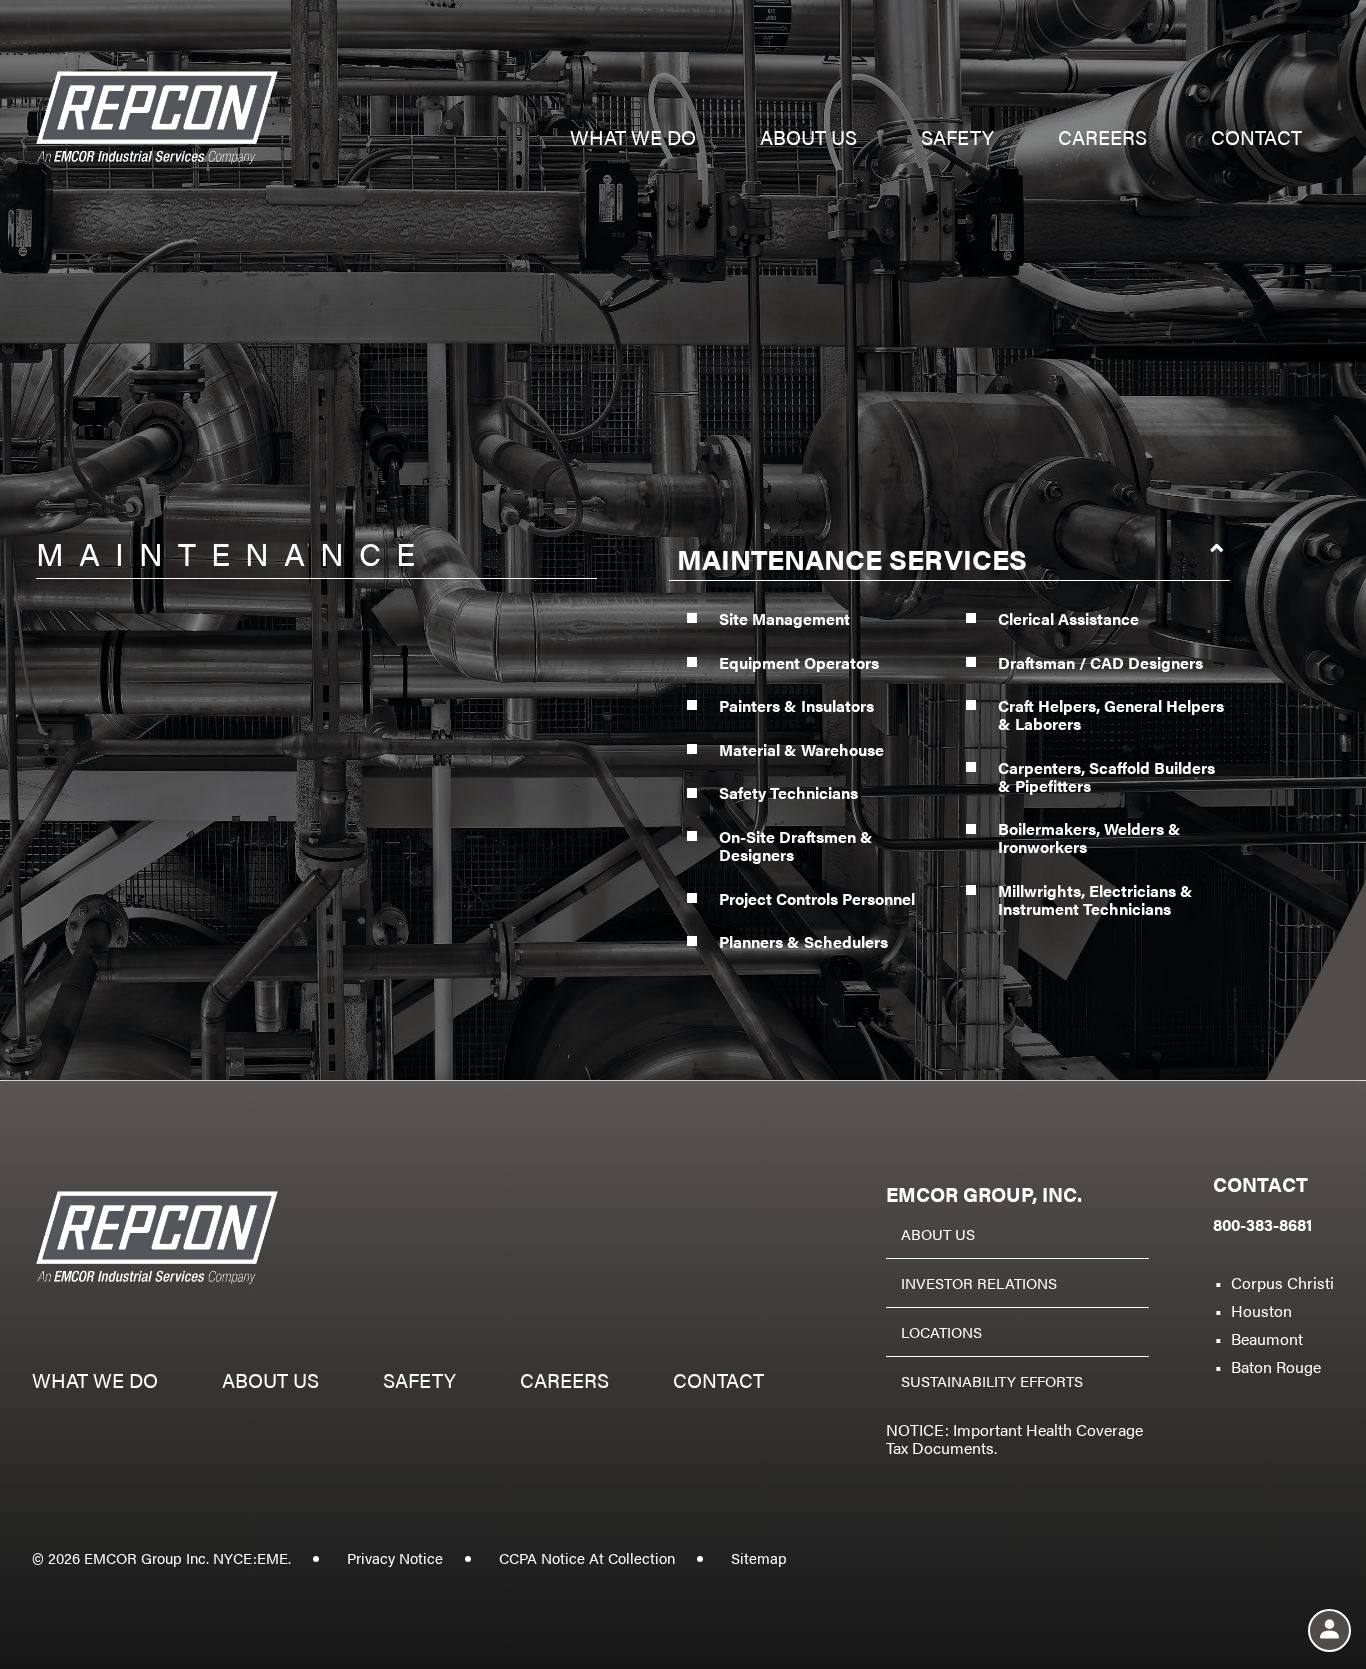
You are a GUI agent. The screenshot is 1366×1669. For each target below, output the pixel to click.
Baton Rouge (1276, 1366)
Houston (1261, 1310)
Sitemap (759, 1557)
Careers (1102, 139)
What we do (633, 139)
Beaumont (1267, 1338)
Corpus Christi (1282, 1282)
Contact (1256, 139)
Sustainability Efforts (992, 1380)
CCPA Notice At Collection (587, 1557)
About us (808, 139)
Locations (941, 1331)
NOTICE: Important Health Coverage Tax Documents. (1014, 1438)
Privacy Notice (395, 1557)
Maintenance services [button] (852, 558)
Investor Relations (979, 1282)
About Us (938, 1233)
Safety (957, 139)
